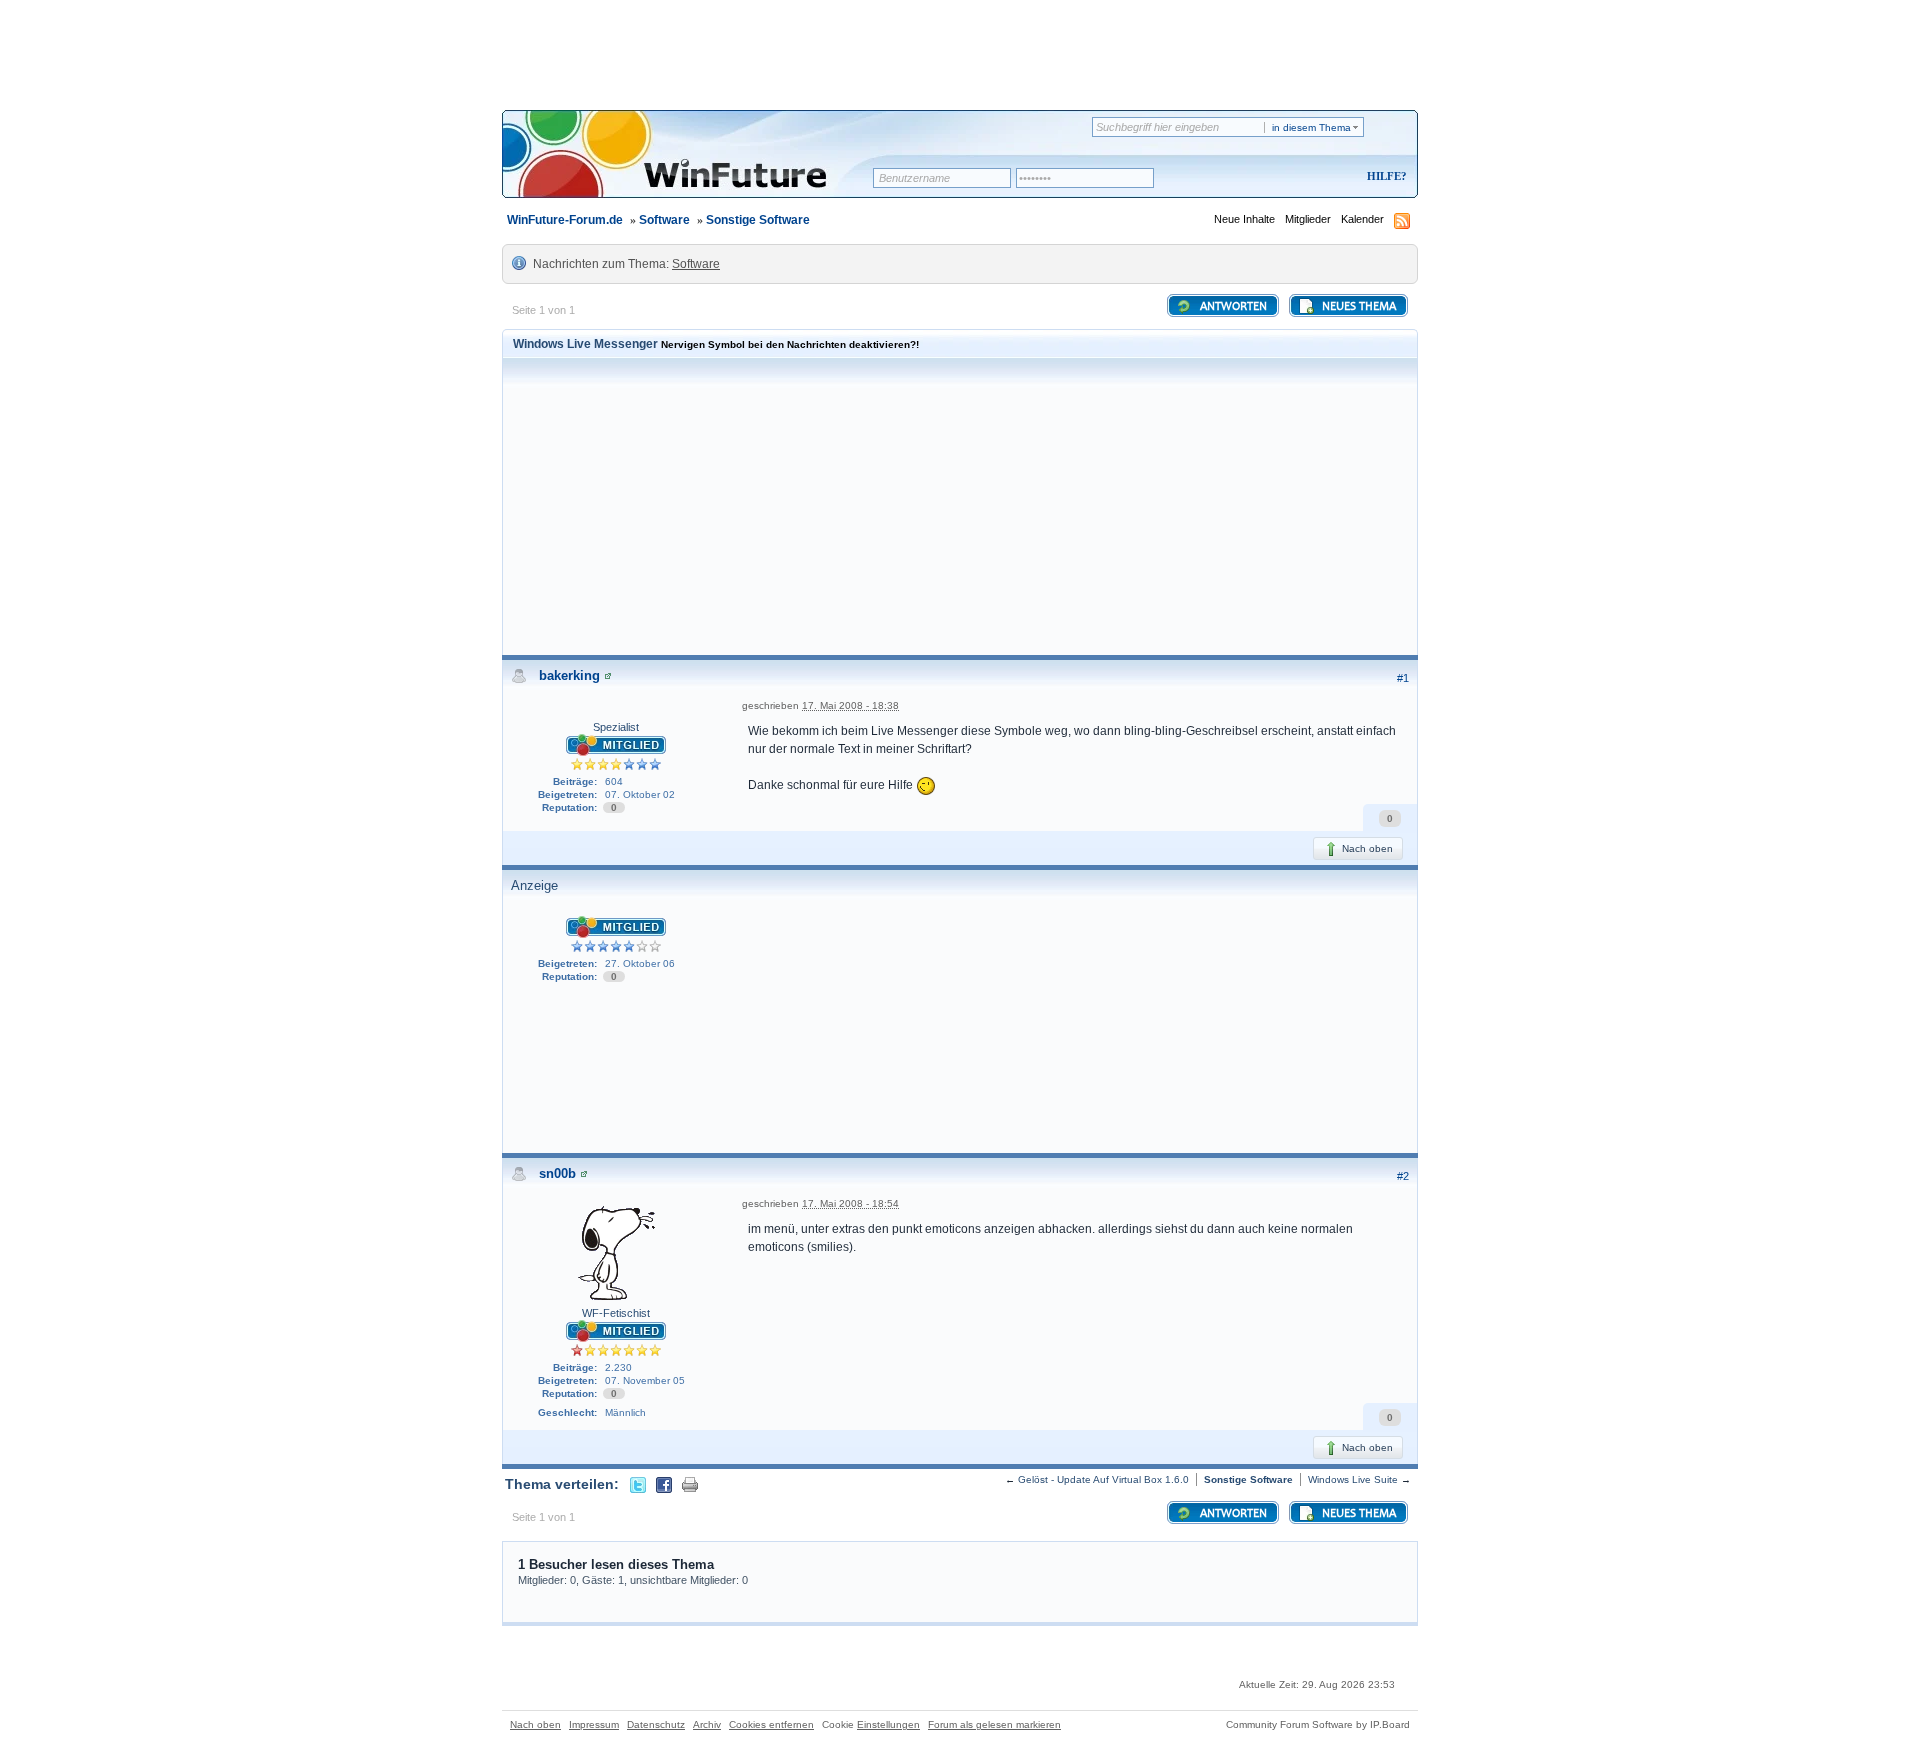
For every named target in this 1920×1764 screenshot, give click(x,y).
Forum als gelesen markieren (994, 1724)
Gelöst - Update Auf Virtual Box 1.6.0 (1103, 1479)
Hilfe (1384, 176)
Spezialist (616, 727)
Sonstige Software (758, 220)
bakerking (569, 675)
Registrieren (1303, 177)
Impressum (594, 1724)
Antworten (1232, 307)
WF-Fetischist (616, 1313)
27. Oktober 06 (640, 963)
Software (664, 220)
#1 (1403, 678)
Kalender (1362, 219)
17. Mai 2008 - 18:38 (850, 705)
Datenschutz (656, 1724)
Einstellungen (888, 1724)
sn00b (557, 1173)
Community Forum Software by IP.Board (1318, 1724)
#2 (1403, 1176)
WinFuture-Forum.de (565, 220)
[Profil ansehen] (608, 675)
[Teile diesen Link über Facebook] (664, 1484)
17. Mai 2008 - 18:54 (850, 1203)
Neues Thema (1357, 307)
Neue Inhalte (1244, 219)
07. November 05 (645, 1380)
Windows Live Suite (1353, 1479)
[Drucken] (690, 1484)
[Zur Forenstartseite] (694, 167)
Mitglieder (1308, 219)
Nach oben (1366, 848)
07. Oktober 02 (640, 794)
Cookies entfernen (771, 1724)
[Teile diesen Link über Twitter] (638, 1484)
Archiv (707, 1724)
